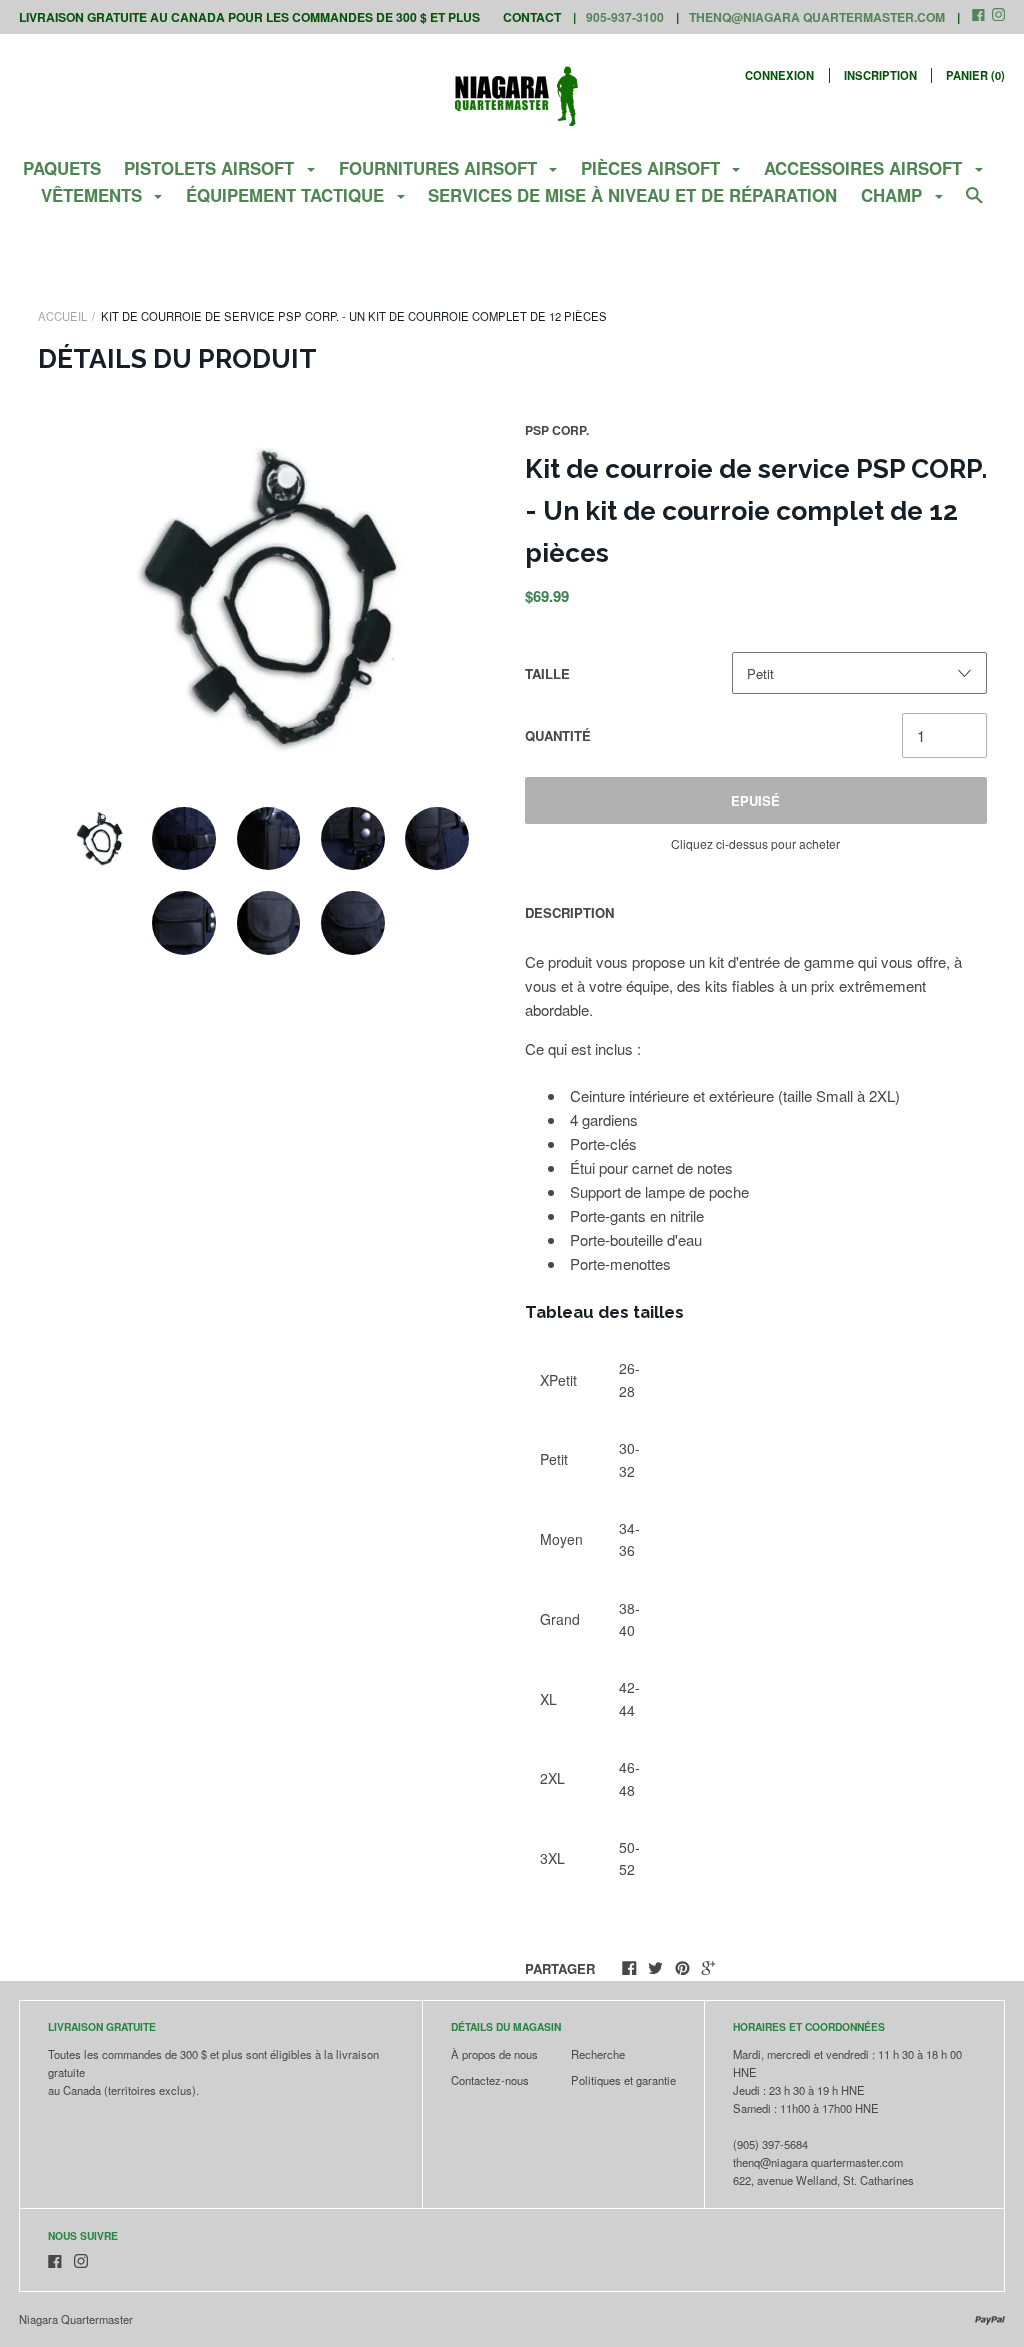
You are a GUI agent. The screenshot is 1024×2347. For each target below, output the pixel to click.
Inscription (880, 75)
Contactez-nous (490, 2080)
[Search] (974, 203)
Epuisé (755, 800)
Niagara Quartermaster (76, 2319)
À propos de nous (494, 2054)
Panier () (975, 75)
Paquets (62, 168)
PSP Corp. (557, 430)
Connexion (779, 75)
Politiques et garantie (623, 2080)
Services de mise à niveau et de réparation (632, 195)
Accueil (62, 316)
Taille (547, 673)
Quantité (558, 735)
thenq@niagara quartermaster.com (817, 17)
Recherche (598, 2054)
